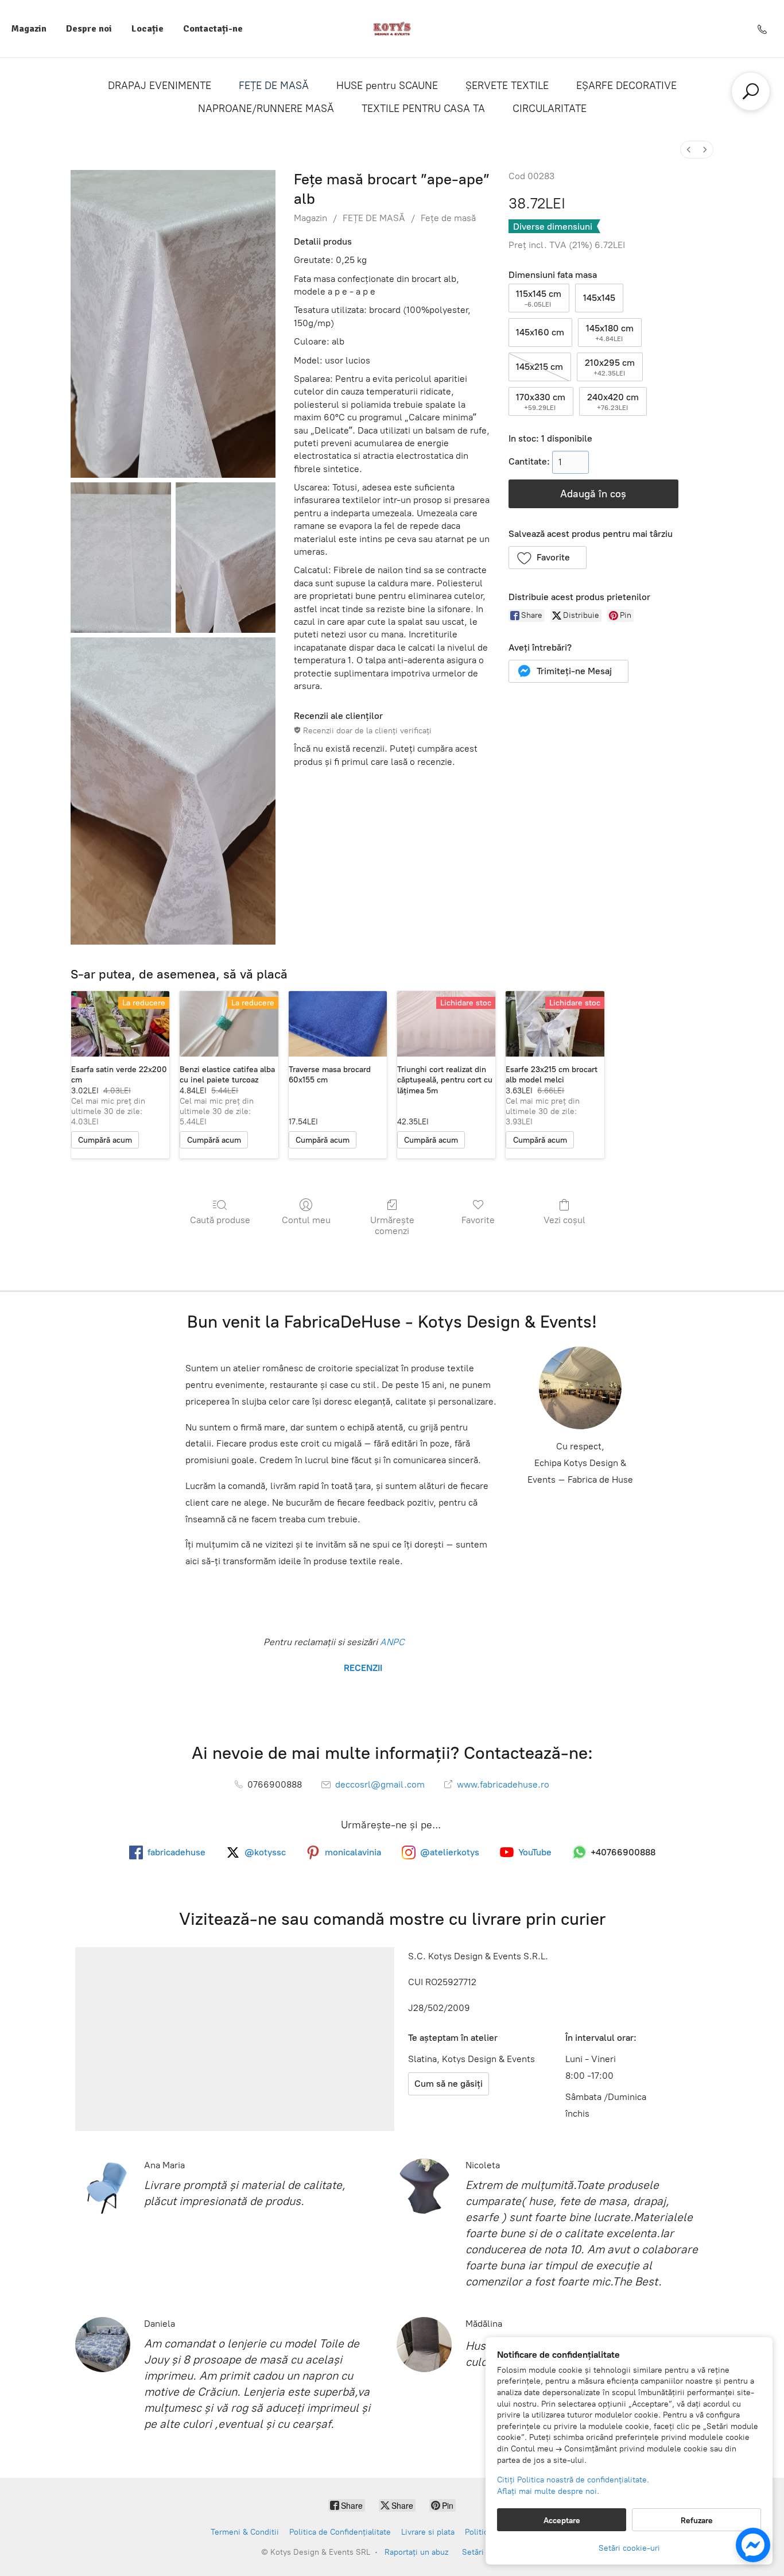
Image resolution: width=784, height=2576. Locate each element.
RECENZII (362, 1668)
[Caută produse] (751, 91)
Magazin (29, 29)
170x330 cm (541, 402)
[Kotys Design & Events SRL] (392, 29)
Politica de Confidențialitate (340, 2532)
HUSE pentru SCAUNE (387, 86)
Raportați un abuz (416, 2552)
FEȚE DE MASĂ (274, 86)
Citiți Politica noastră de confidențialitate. (573, 2480)
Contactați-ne (213, 29)
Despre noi (89, 29)
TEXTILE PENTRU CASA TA (423, 109)
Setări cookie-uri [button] (629, 2548)
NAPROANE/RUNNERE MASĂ (266, 109)
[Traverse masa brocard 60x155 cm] (338, 1024)
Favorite (478, 1220)
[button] (548, 558)
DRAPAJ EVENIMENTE (160, 86)
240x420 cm (613, 402)
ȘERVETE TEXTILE (507, 86)
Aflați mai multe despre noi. (548, 2491)
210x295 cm (610, 367)
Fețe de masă (448, 218)
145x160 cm (540, 332)
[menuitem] (689, 150)
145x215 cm (540, 367)
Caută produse (220, 1220)
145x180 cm (610, 333)
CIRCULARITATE (550, 109)
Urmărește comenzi (392, 1225)
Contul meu (306, 1220)
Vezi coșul (564, 1220)
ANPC (391, 1642)
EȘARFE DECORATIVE (626, 86)
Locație (148, 29)
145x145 (599, 298)
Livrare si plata (428, 2532)
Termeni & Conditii (245, 2532)
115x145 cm (539, 298)
